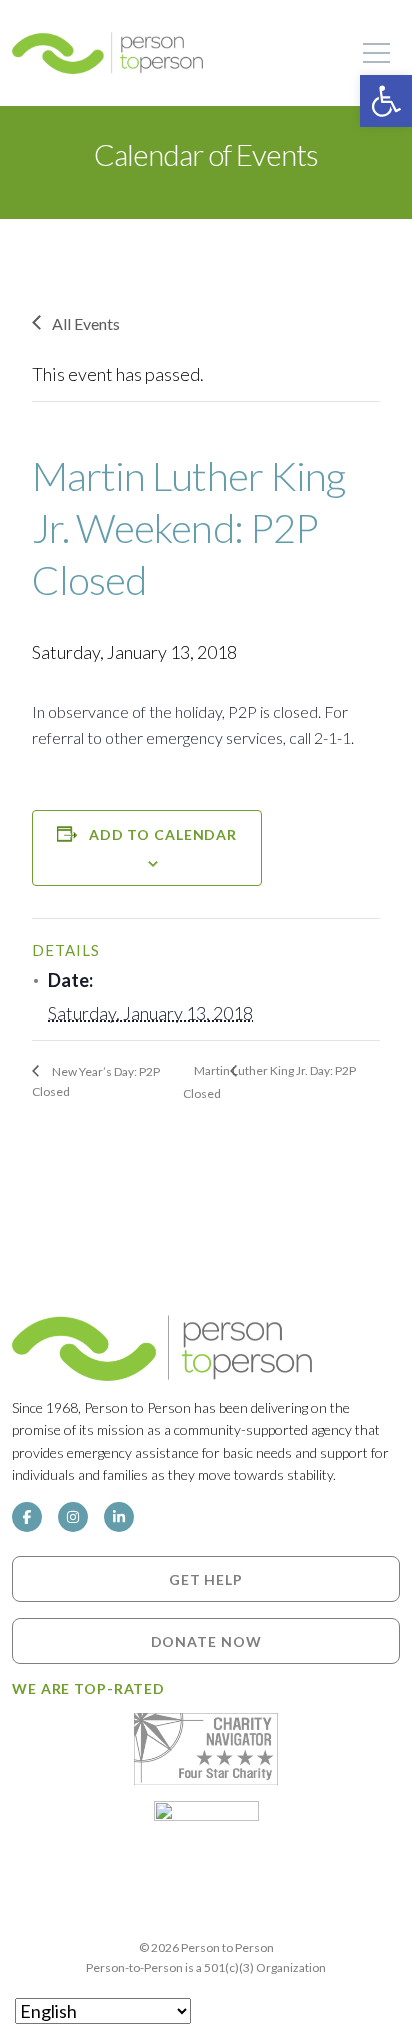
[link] (386, 101)
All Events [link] (86, 323)
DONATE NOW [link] (206, 1641)
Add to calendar (163, 834)
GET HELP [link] (206, 1579)
